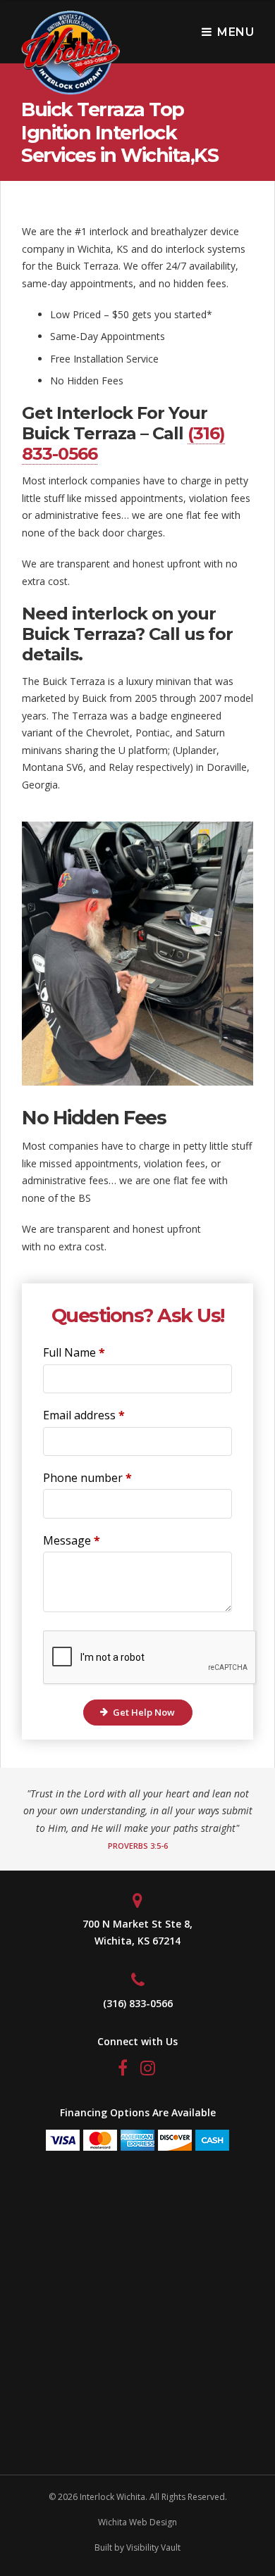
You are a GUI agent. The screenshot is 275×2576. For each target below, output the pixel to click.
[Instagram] (149, 2070)
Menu (236, 32)
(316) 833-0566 (138, 2003)
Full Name (74, 1352)
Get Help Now (144, 1712)
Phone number (87, 1478)
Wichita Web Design (137, 2522)
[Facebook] (124, 2070)
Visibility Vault (153, 2547)
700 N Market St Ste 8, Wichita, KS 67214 (137, 1933)
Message (72, 1540)
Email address (84, 1415)
